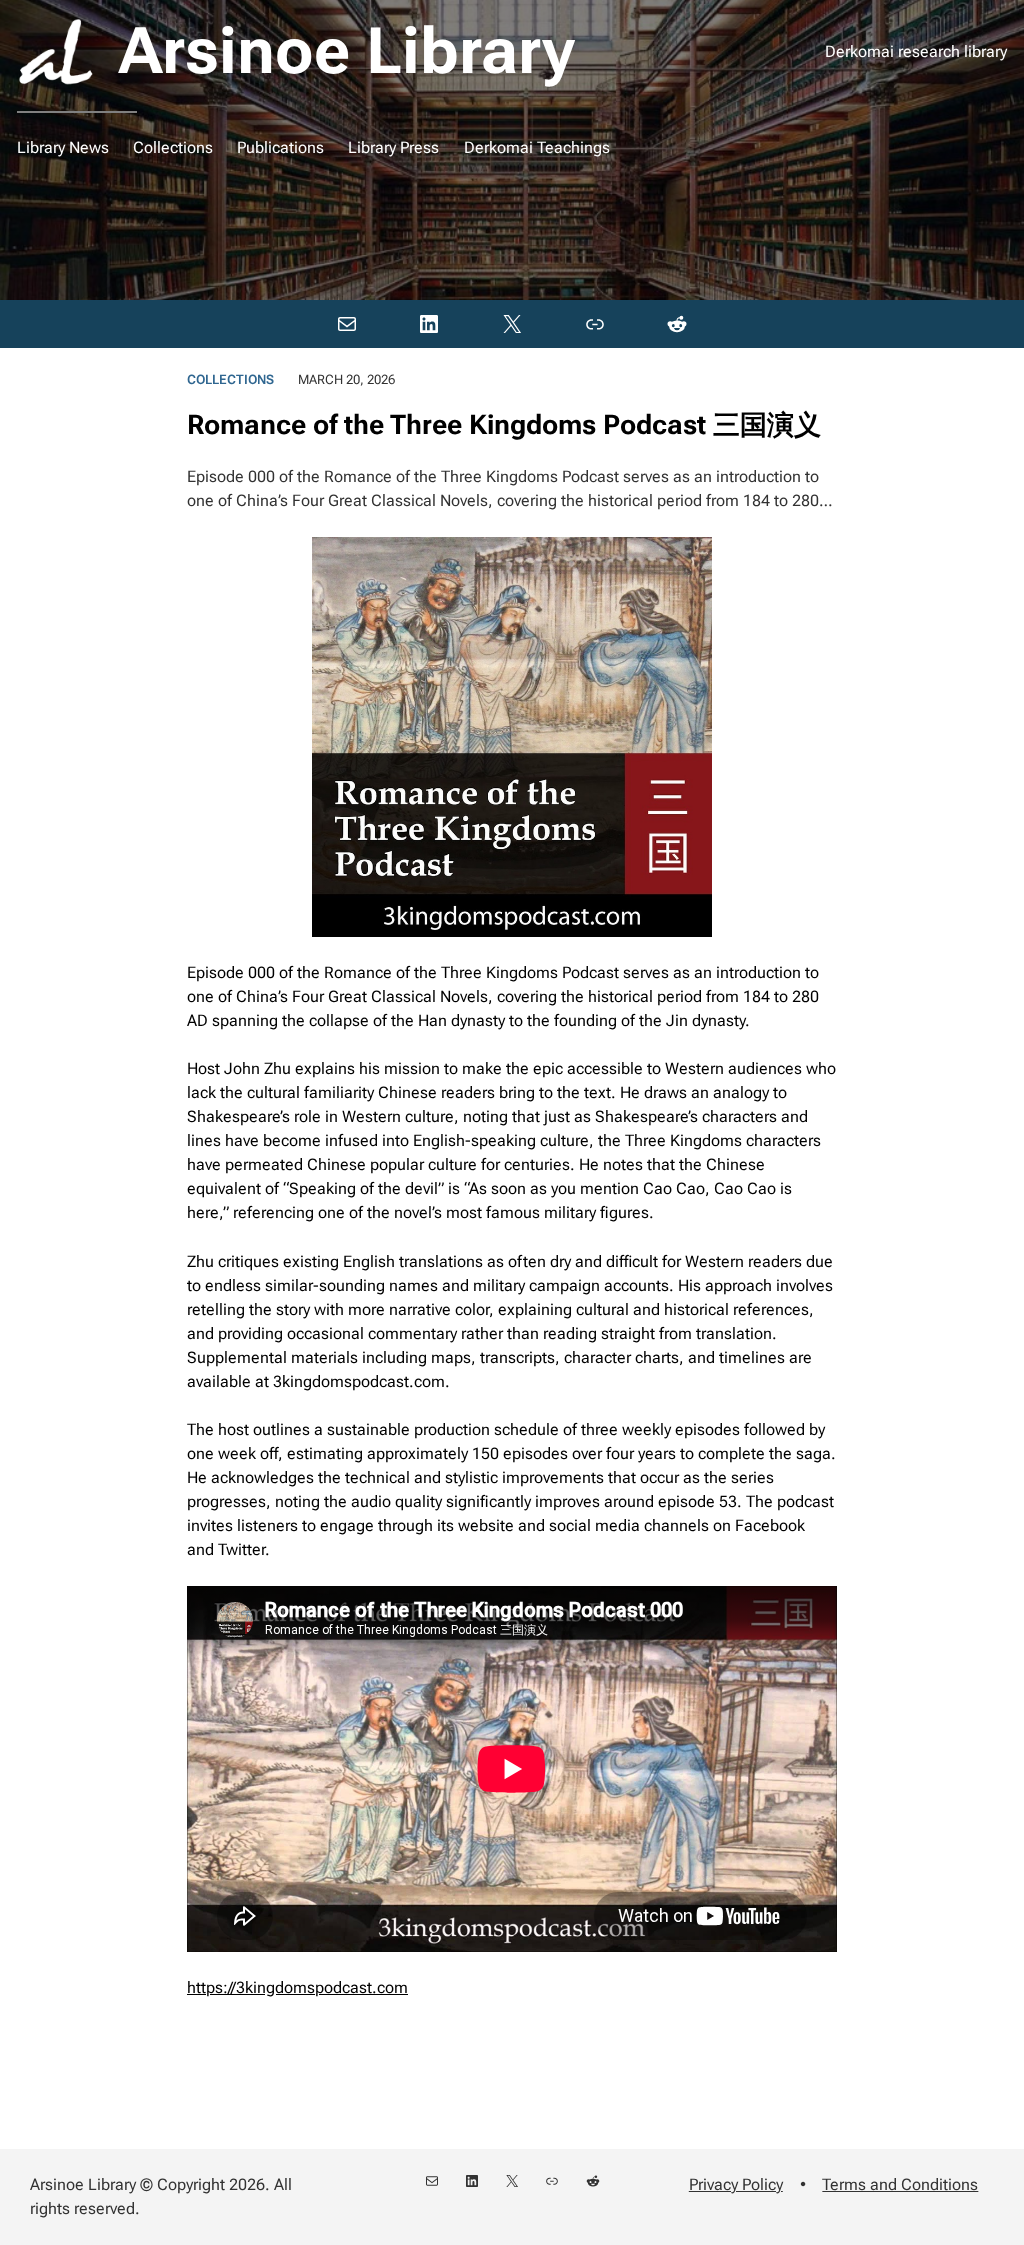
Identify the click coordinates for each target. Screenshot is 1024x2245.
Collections (230, 379)
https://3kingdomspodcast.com (297, 1987)
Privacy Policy (736, 2184)
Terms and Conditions (900, 2184)
